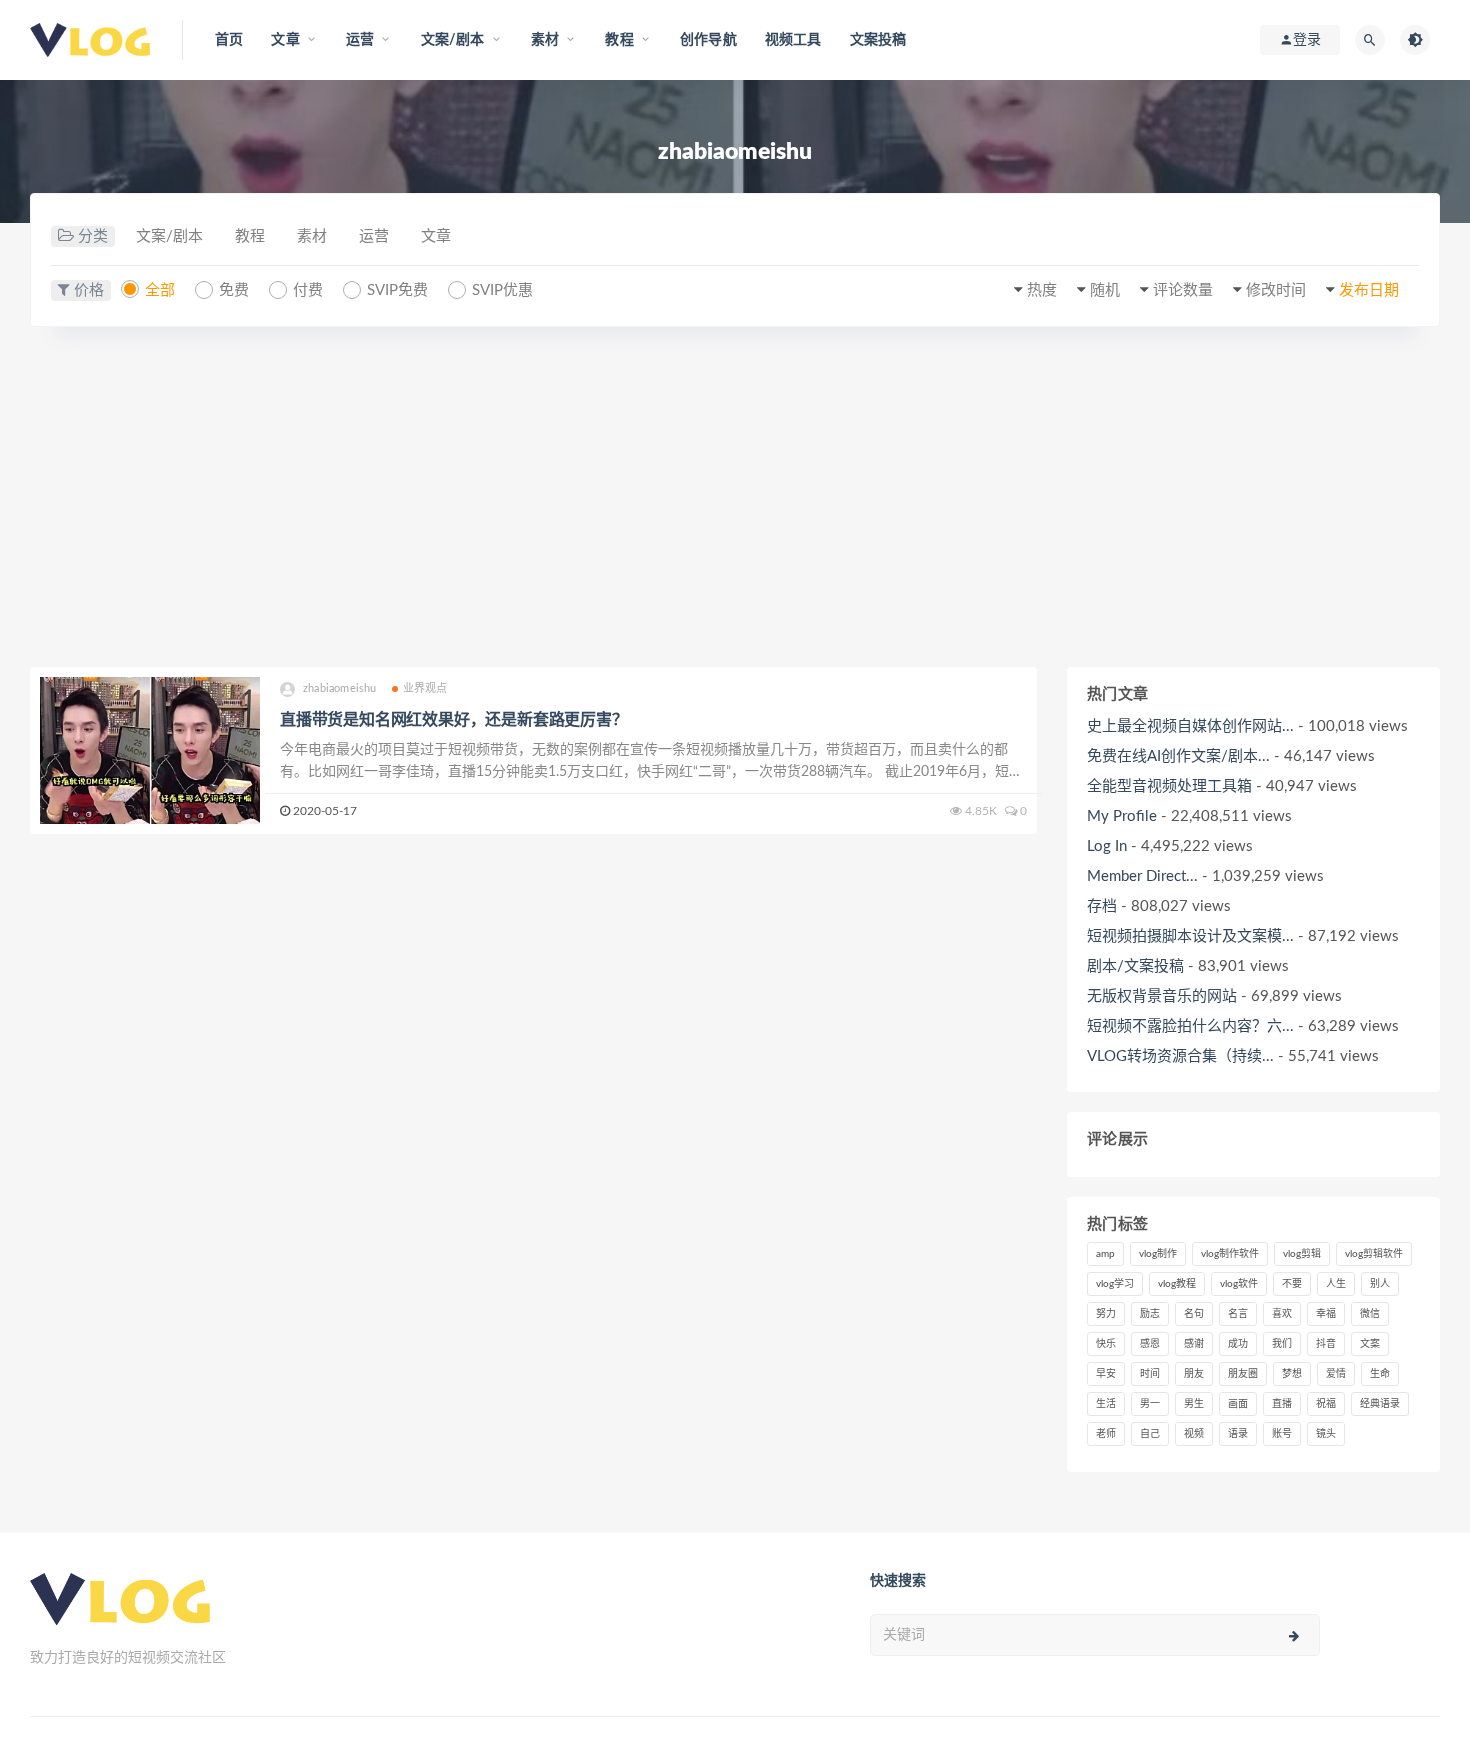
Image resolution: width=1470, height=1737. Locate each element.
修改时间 (1276, 290)
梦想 (1292, 1374)
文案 (1370, 1344)
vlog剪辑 (1302, 1254)
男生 (1194, 1404)
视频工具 (793, 40)
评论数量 (1183, 290)
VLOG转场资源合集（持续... (1180, 1056)
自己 (1150, 1434)
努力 (1106, 1314)
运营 (374, 236)
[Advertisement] (735, 497)
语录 (1238, 1434)
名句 (1194, 1314)
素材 (312, 236)
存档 (1102, 906)
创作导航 (708, 40)
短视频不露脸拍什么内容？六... (1190, 1026)
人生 (1336, 1284)
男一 (1150, 1404)
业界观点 (425, 688)
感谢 (1194, 1344)
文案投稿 (878, 40)
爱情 (1336, 1374)
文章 (436, 236)
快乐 (1106, 1344)
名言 (1238, 1314)
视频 (1194, 1434)
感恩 (1150, 1344)
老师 (1106, 1434)
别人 (1380, 1284)
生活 (1106, 1404)
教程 (250, 236)
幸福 (1326, 1314)
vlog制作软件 (1230, 1254)
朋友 (1194, 1374)
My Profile (1122, 816)
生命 (1380, 1374)
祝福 (1326, 1404)
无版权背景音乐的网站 (1162, 996)
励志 (1150, 1314)
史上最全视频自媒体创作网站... (1190, 726)
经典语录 (1380, 1404)
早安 (1106, 1374)
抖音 (1326, 1344)
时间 (1150, 1374)
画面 (1238, 1404)
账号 (1282, 1434)
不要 (1292, 1284)
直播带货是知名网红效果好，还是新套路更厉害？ (454, 720)
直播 (1282, 1404)
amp (1105, 1254)
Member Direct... (1142, 876)
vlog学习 (1115, 1284)
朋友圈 (1243, 1374)
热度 (1042, 290)
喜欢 (1282, 1314)
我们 (1282, 1344)
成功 (1238, 1344)
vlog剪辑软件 (1374, 1254)
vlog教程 (1177, 1284)
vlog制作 (1158, 1254)
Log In (1107, 846)
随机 (1105, 290)
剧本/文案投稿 (1135, 966)
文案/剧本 (169, 236)
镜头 (1326, 1434)
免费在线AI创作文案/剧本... (1178, 756)
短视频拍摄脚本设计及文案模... (1190, 936)
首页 (229, 40)
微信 (1370, 1314)
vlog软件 (1239, 1284)
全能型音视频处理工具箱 (1169, 786)
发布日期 (1369, 290)
